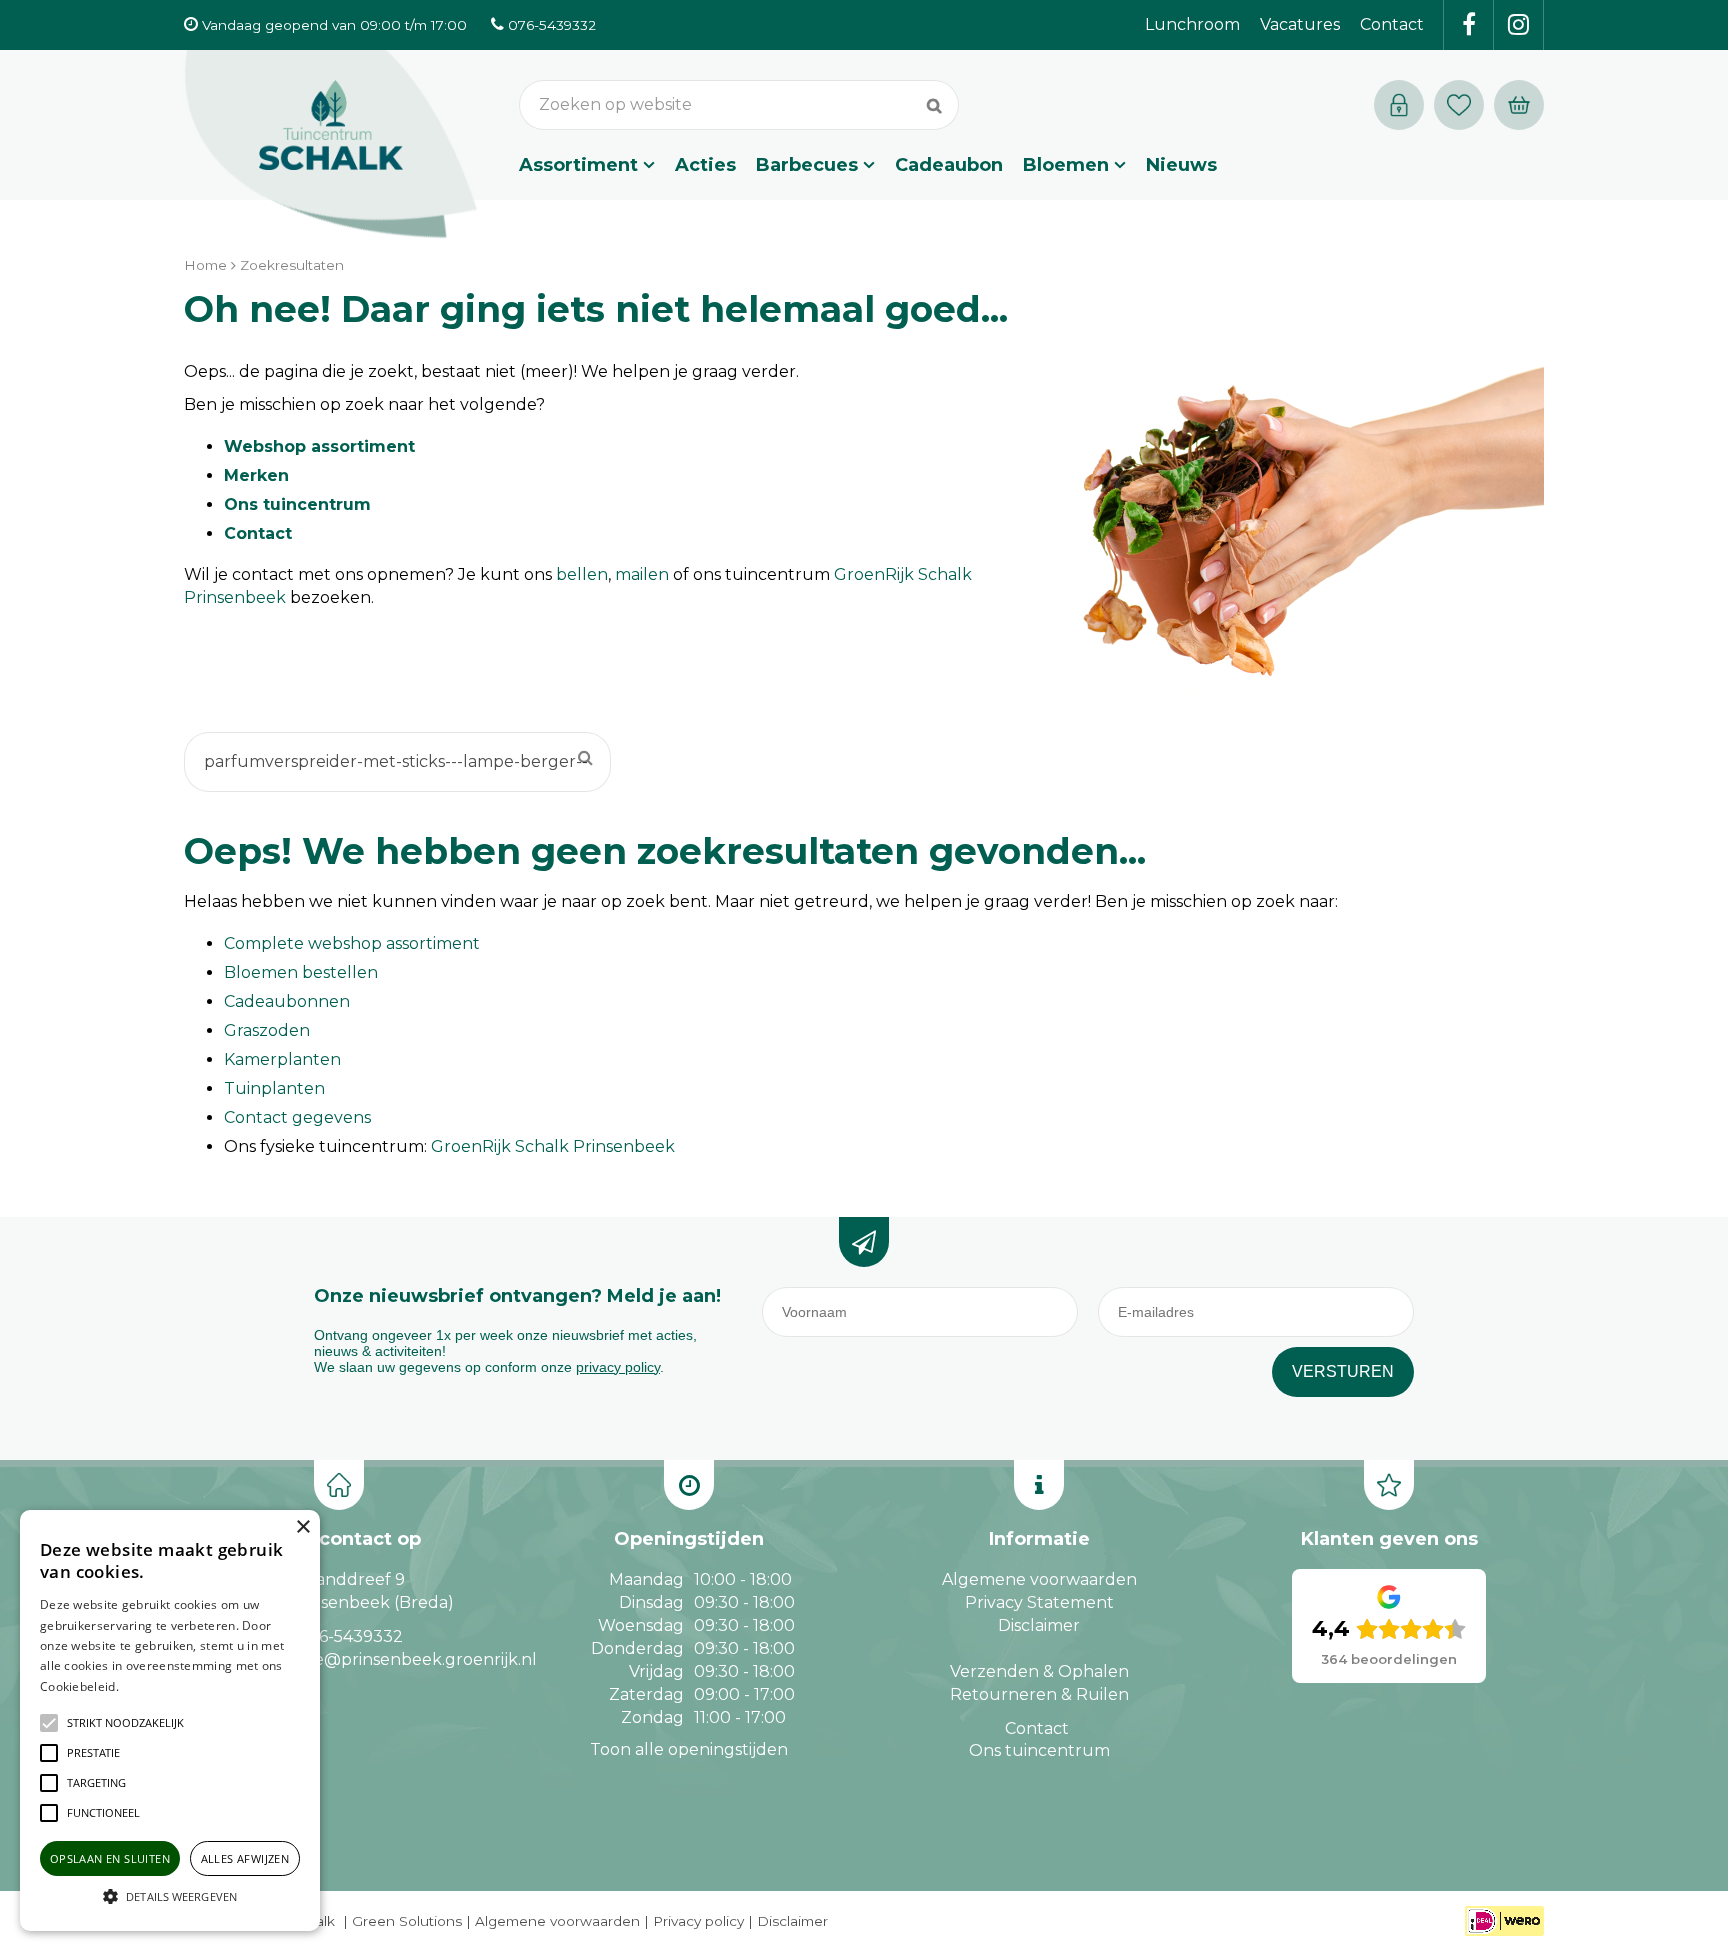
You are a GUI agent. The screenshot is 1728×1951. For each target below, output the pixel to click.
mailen (642, 574)
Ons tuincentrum (297, 504)
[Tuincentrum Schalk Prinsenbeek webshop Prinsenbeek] (331, 145)
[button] (125, 1723)
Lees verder (153, 1686)
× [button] (302, 1527)
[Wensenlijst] (1459, 105)
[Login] (1399, 105)
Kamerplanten (282, 1059)
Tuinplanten (274, 1088)
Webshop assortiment (319, 446)
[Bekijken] (1519, 105)
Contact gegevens (297, 1117)
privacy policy (618, 1367)
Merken (256, 475)
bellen (582, 574)
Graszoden (267, 1030)
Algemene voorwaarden (1039, 1579)
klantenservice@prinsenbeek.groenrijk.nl (371, 1659)
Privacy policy (698, 1921)
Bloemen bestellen (301, 972)
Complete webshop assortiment (352, 943)
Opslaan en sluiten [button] (110, 1858)
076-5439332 (350, 1636)
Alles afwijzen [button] (245, 1858)
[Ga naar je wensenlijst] (1464, 105)
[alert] (170, 1720)
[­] (1469, 25)
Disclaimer (1039, 1625)
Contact (258, 533)
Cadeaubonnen (287, 1001)
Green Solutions (407, 1921)
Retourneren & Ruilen (1039, 1694)
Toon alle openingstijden (689, 1749)
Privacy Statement (1039, 1602)
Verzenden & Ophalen (1039, 1671)
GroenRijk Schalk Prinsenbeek (553, 1146)
